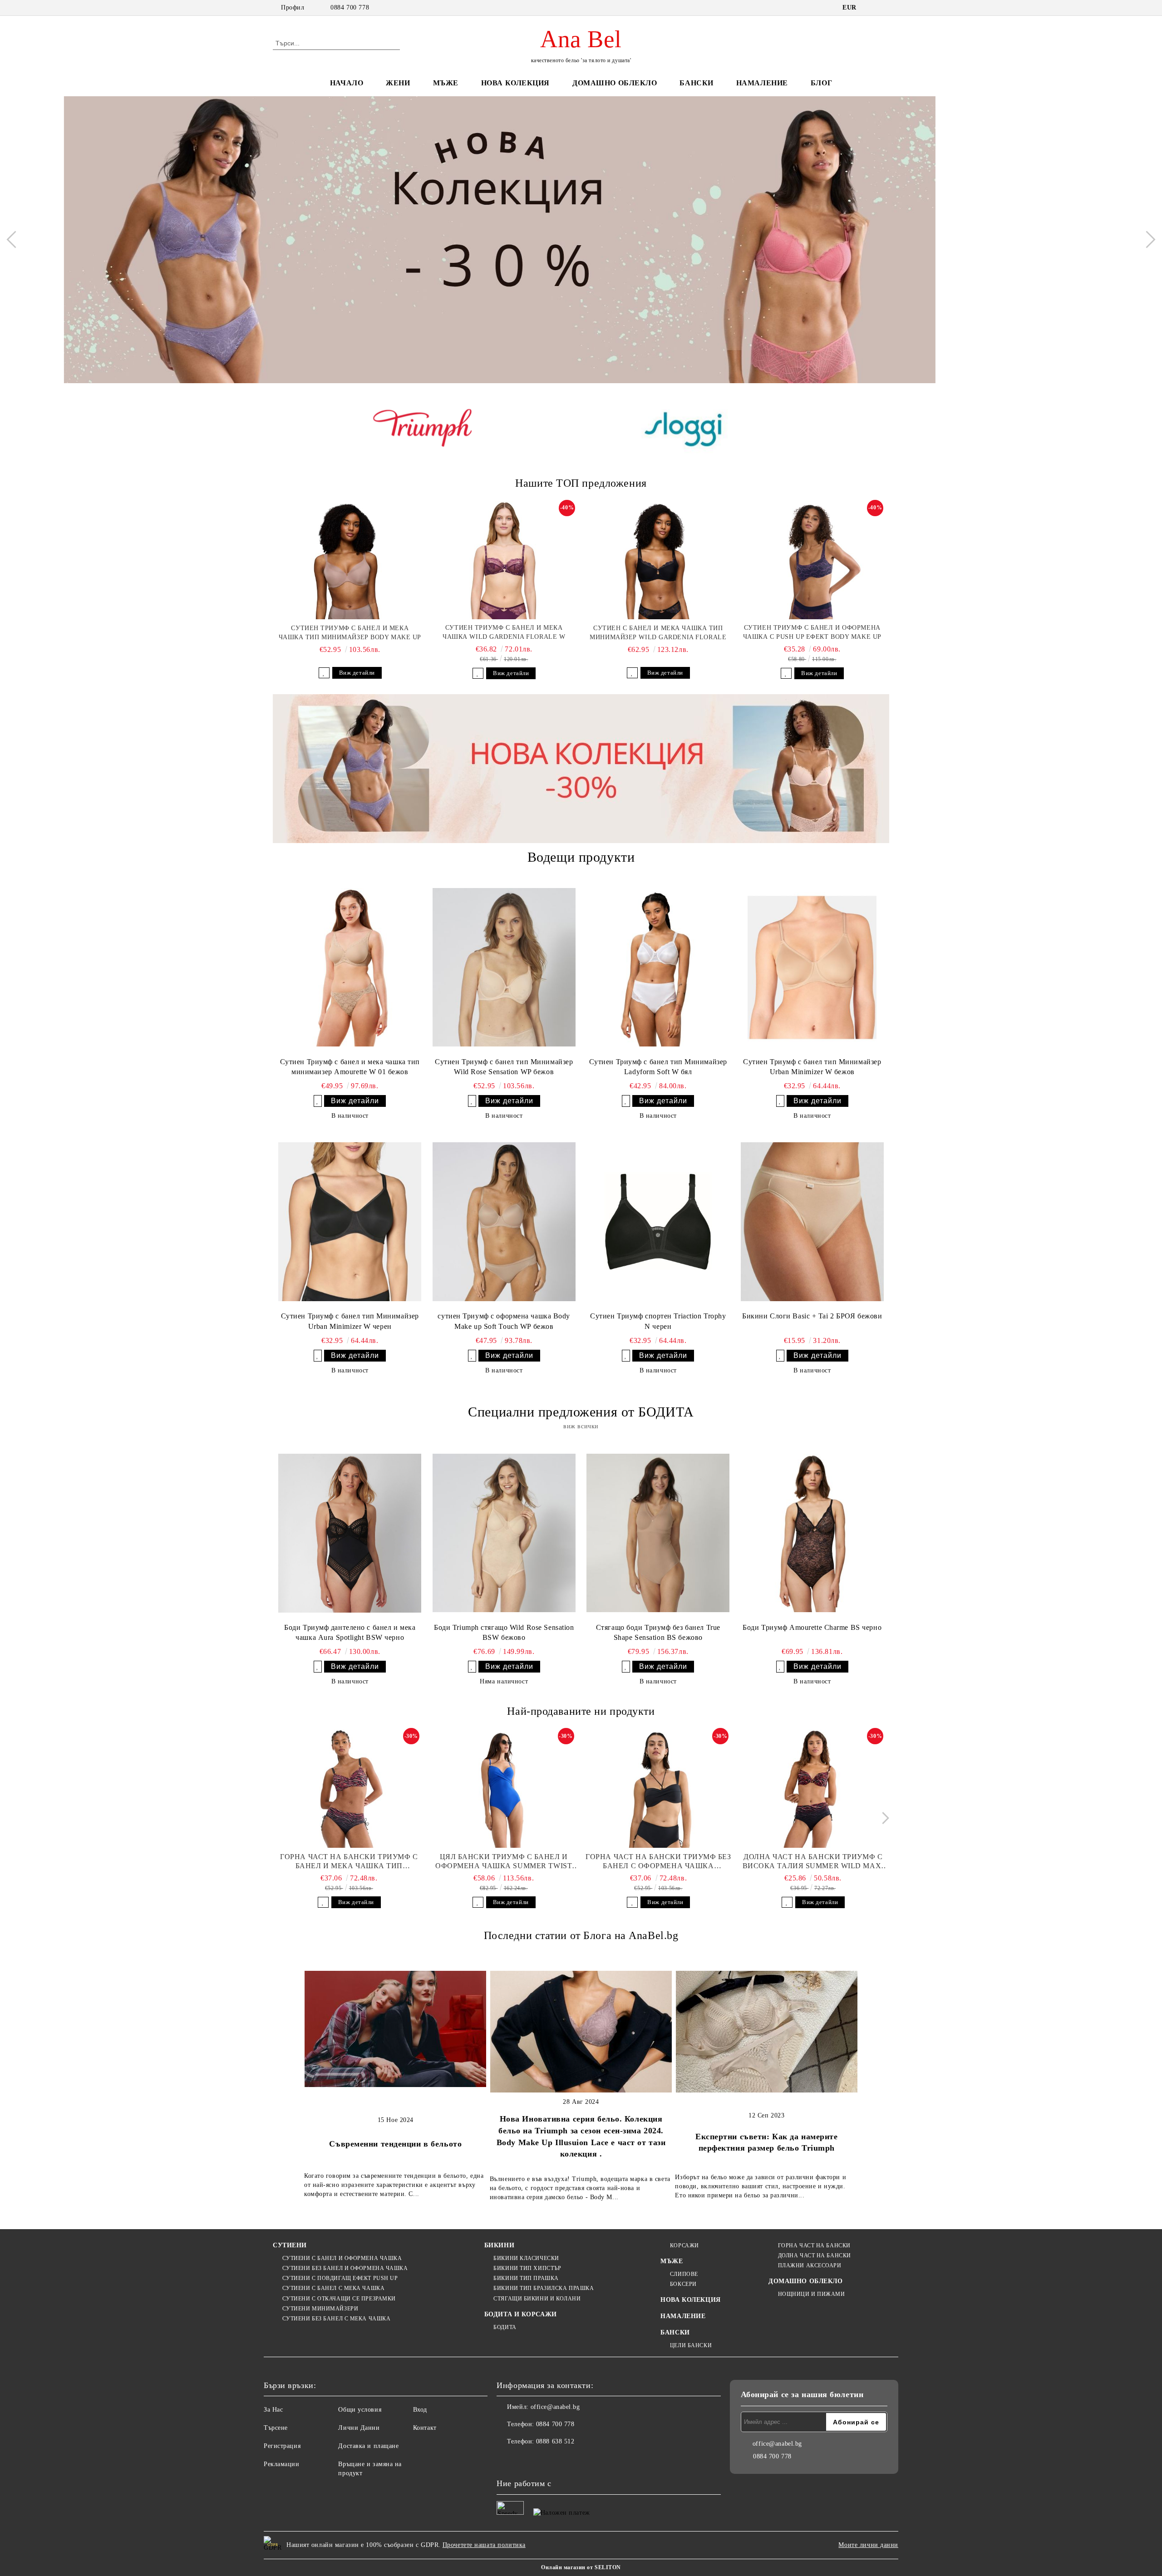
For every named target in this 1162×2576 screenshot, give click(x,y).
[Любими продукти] (866, 43)
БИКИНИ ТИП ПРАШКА (526, 2278)
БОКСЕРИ (683, 2284)
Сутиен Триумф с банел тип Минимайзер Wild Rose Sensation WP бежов (504, 1067)
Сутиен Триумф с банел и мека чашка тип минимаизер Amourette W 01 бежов (350, 1067)
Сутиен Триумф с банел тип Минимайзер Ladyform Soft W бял (658, 1067)
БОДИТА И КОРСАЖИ (521, 2314)
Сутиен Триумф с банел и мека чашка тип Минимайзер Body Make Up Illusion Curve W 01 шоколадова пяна (350, 633)
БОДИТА (505, 2327)
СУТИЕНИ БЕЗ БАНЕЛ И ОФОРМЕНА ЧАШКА (345, 2268)
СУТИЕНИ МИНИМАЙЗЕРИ (320, 2309)
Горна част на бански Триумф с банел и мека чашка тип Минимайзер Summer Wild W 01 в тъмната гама (349, 1862)
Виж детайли (357, 673)
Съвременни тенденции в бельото (395, 2144)
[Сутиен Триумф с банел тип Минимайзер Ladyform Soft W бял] (658, 967)
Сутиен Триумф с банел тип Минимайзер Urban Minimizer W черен (350, 1321)
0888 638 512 (555, 2441)
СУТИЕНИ (290, 2245)
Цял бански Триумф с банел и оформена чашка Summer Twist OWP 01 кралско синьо (504, 1862)
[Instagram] (524, 2460)
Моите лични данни (868, 2545)
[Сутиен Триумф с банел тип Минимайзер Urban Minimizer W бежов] (812, 967)
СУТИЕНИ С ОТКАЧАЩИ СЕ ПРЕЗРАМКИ (339, 2299)
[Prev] (15, 240)
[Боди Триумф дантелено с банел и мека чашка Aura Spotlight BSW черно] (350, 1533)
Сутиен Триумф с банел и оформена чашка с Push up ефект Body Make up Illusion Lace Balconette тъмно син (812, 633)
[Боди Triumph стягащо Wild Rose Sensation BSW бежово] (504, 1533)
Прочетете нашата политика (484, 2545)
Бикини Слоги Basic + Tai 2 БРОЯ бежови (812, 1316)
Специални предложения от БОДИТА (581, 1412)
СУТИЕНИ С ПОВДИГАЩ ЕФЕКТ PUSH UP (340, 2278)
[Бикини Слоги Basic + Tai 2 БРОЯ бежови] (812, 1222)
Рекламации (282, 2464)
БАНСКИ (696, 83)
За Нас (273, 2410)
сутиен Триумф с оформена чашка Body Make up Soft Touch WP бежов (504, 1321)
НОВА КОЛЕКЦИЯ (515, 83)
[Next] (1147, 240)
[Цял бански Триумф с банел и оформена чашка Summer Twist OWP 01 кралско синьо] (504, 1789)
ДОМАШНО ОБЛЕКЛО (615, 83)
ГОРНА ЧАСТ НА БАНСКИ (814, 2245)
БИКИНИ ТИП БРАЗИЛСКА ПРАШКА (544, 2288)
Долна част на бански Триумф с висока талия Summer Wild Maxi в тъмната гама (813, 1862)
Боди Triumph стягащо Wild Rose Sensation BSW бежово (504, 1633)
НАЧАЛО (347, 83)
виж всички (581, 1426)
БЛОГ (821, 83)
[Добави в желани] (324, 673)
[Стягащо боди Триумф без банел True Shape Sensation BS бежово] (658, 1533)
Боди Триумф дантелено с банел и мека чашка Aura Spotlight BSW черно (350, 1633)
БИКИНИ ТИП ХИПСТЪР (527, 2268)
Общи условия (360, 2410)
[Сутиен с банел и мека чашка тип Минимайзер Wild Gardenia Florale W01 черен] (658, 560)
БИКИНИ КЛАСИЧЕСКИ (526, 2258)
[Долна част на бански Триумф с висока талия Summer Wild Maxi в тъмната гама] (813, 1789)
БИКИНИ (499, 2245)
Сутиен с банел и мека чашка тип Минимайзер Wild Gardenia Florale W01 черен (658, 633)
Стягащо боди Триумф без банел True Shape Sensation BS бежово (658, 1633)
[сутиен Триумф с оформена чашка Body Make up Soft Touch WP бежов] (504, 1222)
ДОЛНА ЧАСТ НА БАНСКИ (815, 2255)
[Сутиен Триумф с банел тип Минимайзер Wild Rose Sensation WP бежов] (504, 967)
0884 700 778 (350, 7)
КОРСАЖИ (684, 2245)
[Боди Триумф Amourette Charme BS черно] (812, 1533)
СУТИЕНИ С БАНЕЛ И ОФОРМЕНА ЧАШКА (342, 2258)
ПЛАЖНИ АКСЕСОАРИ (810, 2265)
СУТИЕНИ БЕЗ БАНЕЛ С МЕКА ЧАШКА (336, 2319)
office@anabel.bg (555, 2407)
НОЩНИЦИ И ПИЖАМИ (812, 2294)
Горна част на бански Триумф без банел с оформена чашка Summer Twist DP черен (658, 1862)
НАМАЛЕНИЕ (762, 83)
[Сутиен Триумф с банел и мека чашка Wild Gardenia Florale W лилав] (504, 560)
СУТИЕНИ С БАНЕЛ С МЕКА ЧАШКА (333, 2288)
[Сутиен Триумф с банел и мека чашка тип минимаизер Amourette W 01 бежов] (350, 967)
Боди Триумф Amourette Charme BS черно (812, 1627)
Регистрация (282, 2446)
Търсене (276, 2428)
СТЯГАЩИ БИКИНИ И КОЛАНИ (537, 2299)
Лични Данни (359, 2428)
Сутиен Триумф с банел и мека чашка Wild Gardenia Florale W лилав (504, 633)
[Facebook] (504, 2460)
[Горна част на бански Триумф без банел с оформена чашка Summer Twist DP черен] (659, 1789)
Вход (420, 2410)
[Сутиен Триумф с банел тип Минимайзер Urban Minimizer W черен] (350, 1222)
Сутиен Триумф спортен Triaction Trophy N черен (658, 1321)
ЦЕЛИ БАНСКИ (691, 2345)
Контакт (425, 2428)
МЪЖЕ (446, 83)
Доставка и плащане (368, 2446)
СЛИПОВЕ (684, 2274)
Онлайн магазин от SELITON (581, 2567)
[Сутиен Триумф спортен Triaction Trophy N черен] (658, 1222)
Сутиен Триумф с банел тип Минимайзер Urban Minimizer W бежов (812, 1067)
